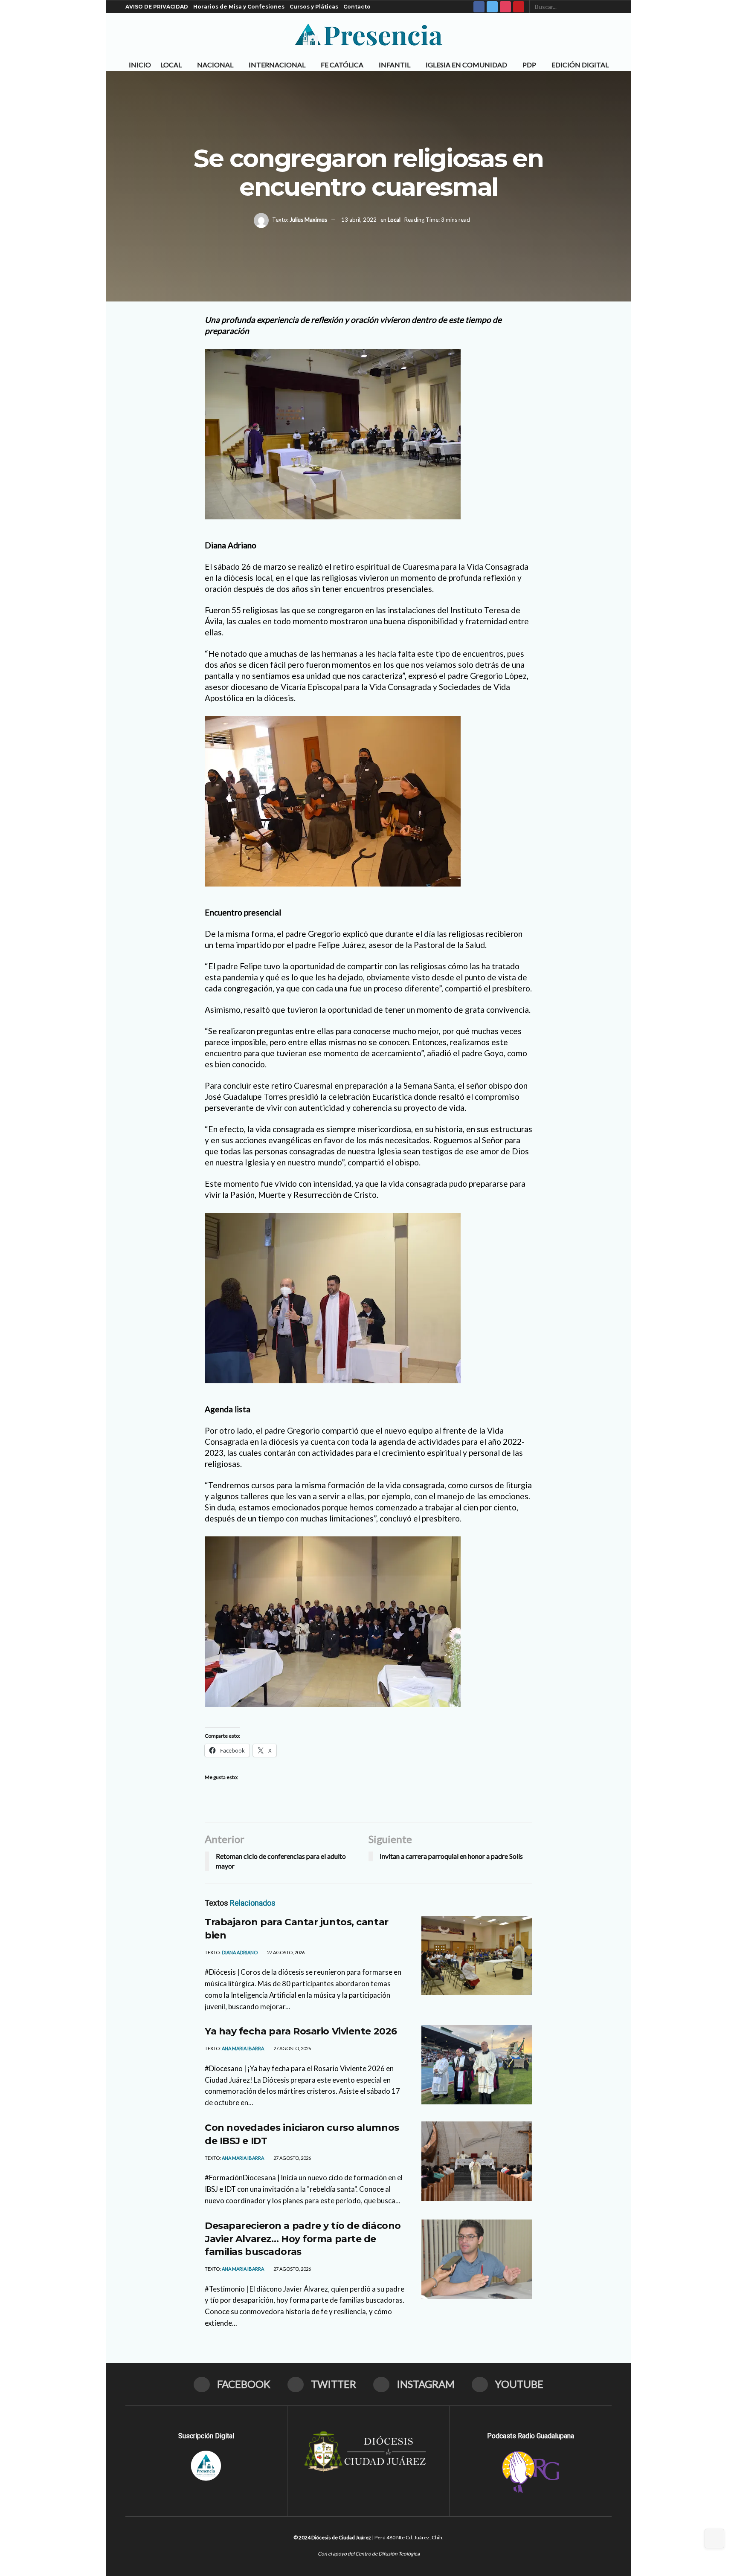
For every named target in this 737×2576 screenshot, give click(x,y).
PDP (529, 65)
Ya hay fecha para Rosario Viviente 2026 (301, 2031)
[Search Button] (607, 7)
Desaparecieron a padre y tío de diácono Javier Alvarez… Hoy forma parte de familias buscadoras (303, 2239)
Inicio (140, 65)
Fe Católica (342, 65)
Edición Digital (580, 65)
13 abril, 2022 (359, 220)
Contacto (357, 7)
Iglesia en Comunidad (466, 65)
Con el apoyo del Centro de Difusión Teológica (369, 2554)
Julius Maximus (308, 220)
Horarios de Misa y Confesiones (239, 7)
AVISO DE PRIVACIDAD (157, 7)
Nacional (215, 65)
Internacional (277, 65)
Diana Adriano (240, 1952)
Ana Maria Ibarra (243, 2048)
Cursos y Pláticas (314, 7)
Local (171, 65)
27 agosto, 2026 (285, 1952)
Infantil (395, 65)
